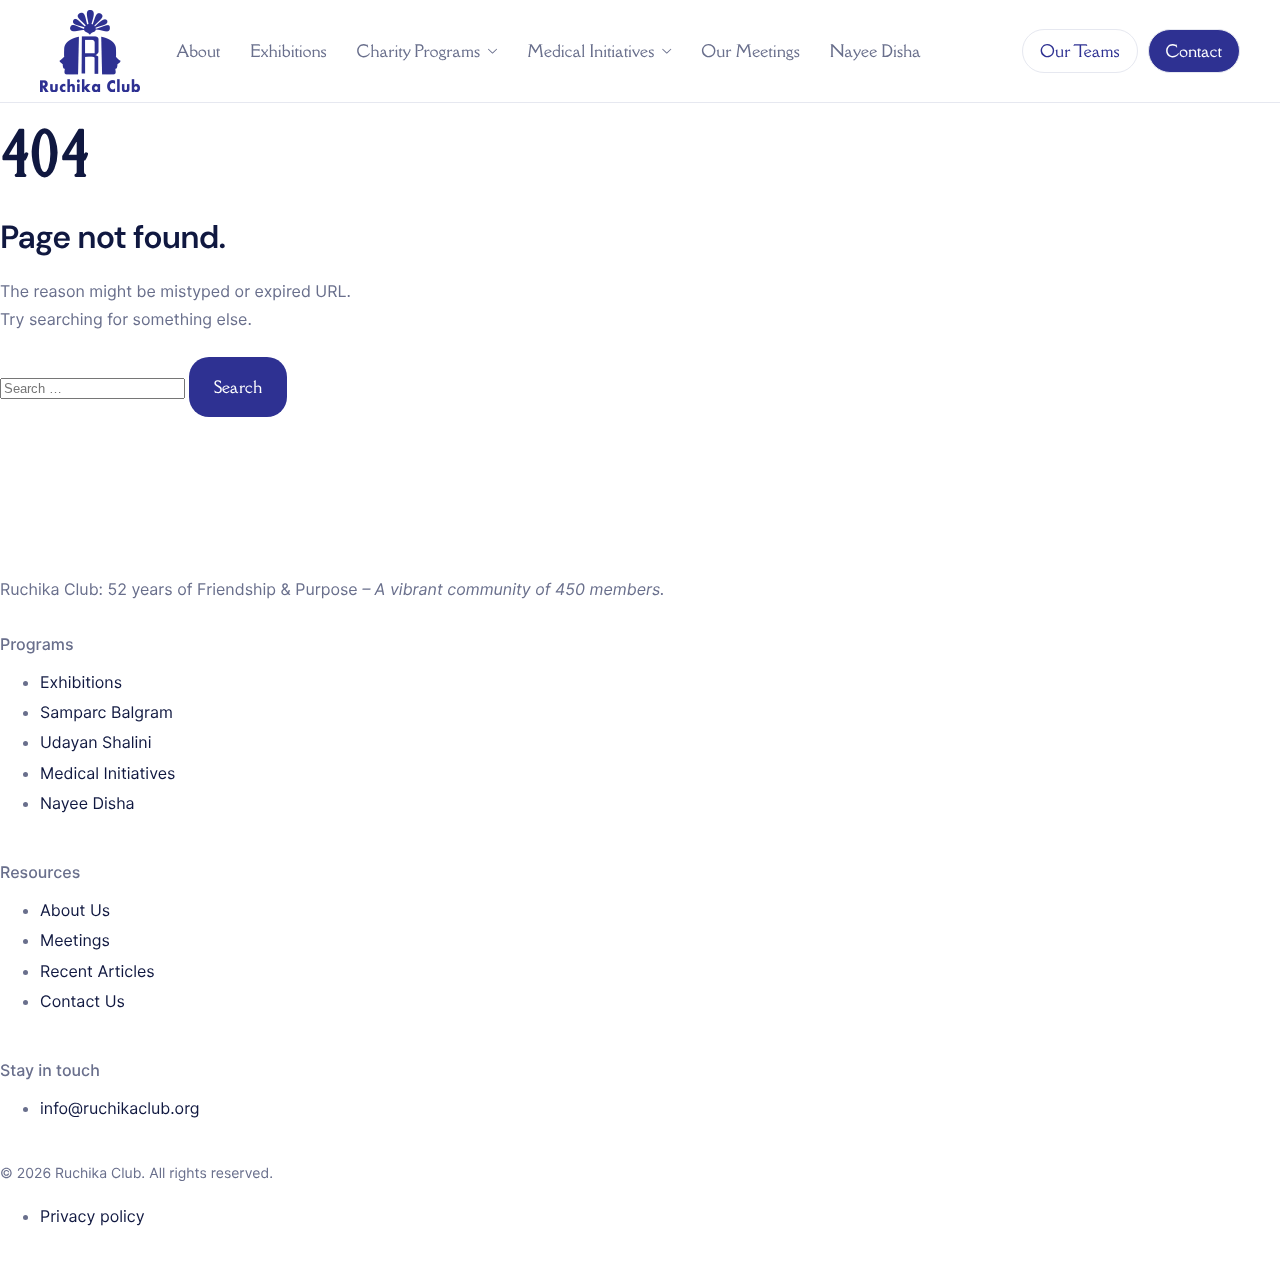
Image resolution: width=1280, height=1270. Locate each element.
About (198, 51)
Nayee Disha (875, 51)
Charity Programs (418, 51)
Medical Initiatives (590, 51)
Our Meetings (750, 51)
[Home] (90, 50)
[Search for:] (94, 388)
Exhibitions (288, 51)
